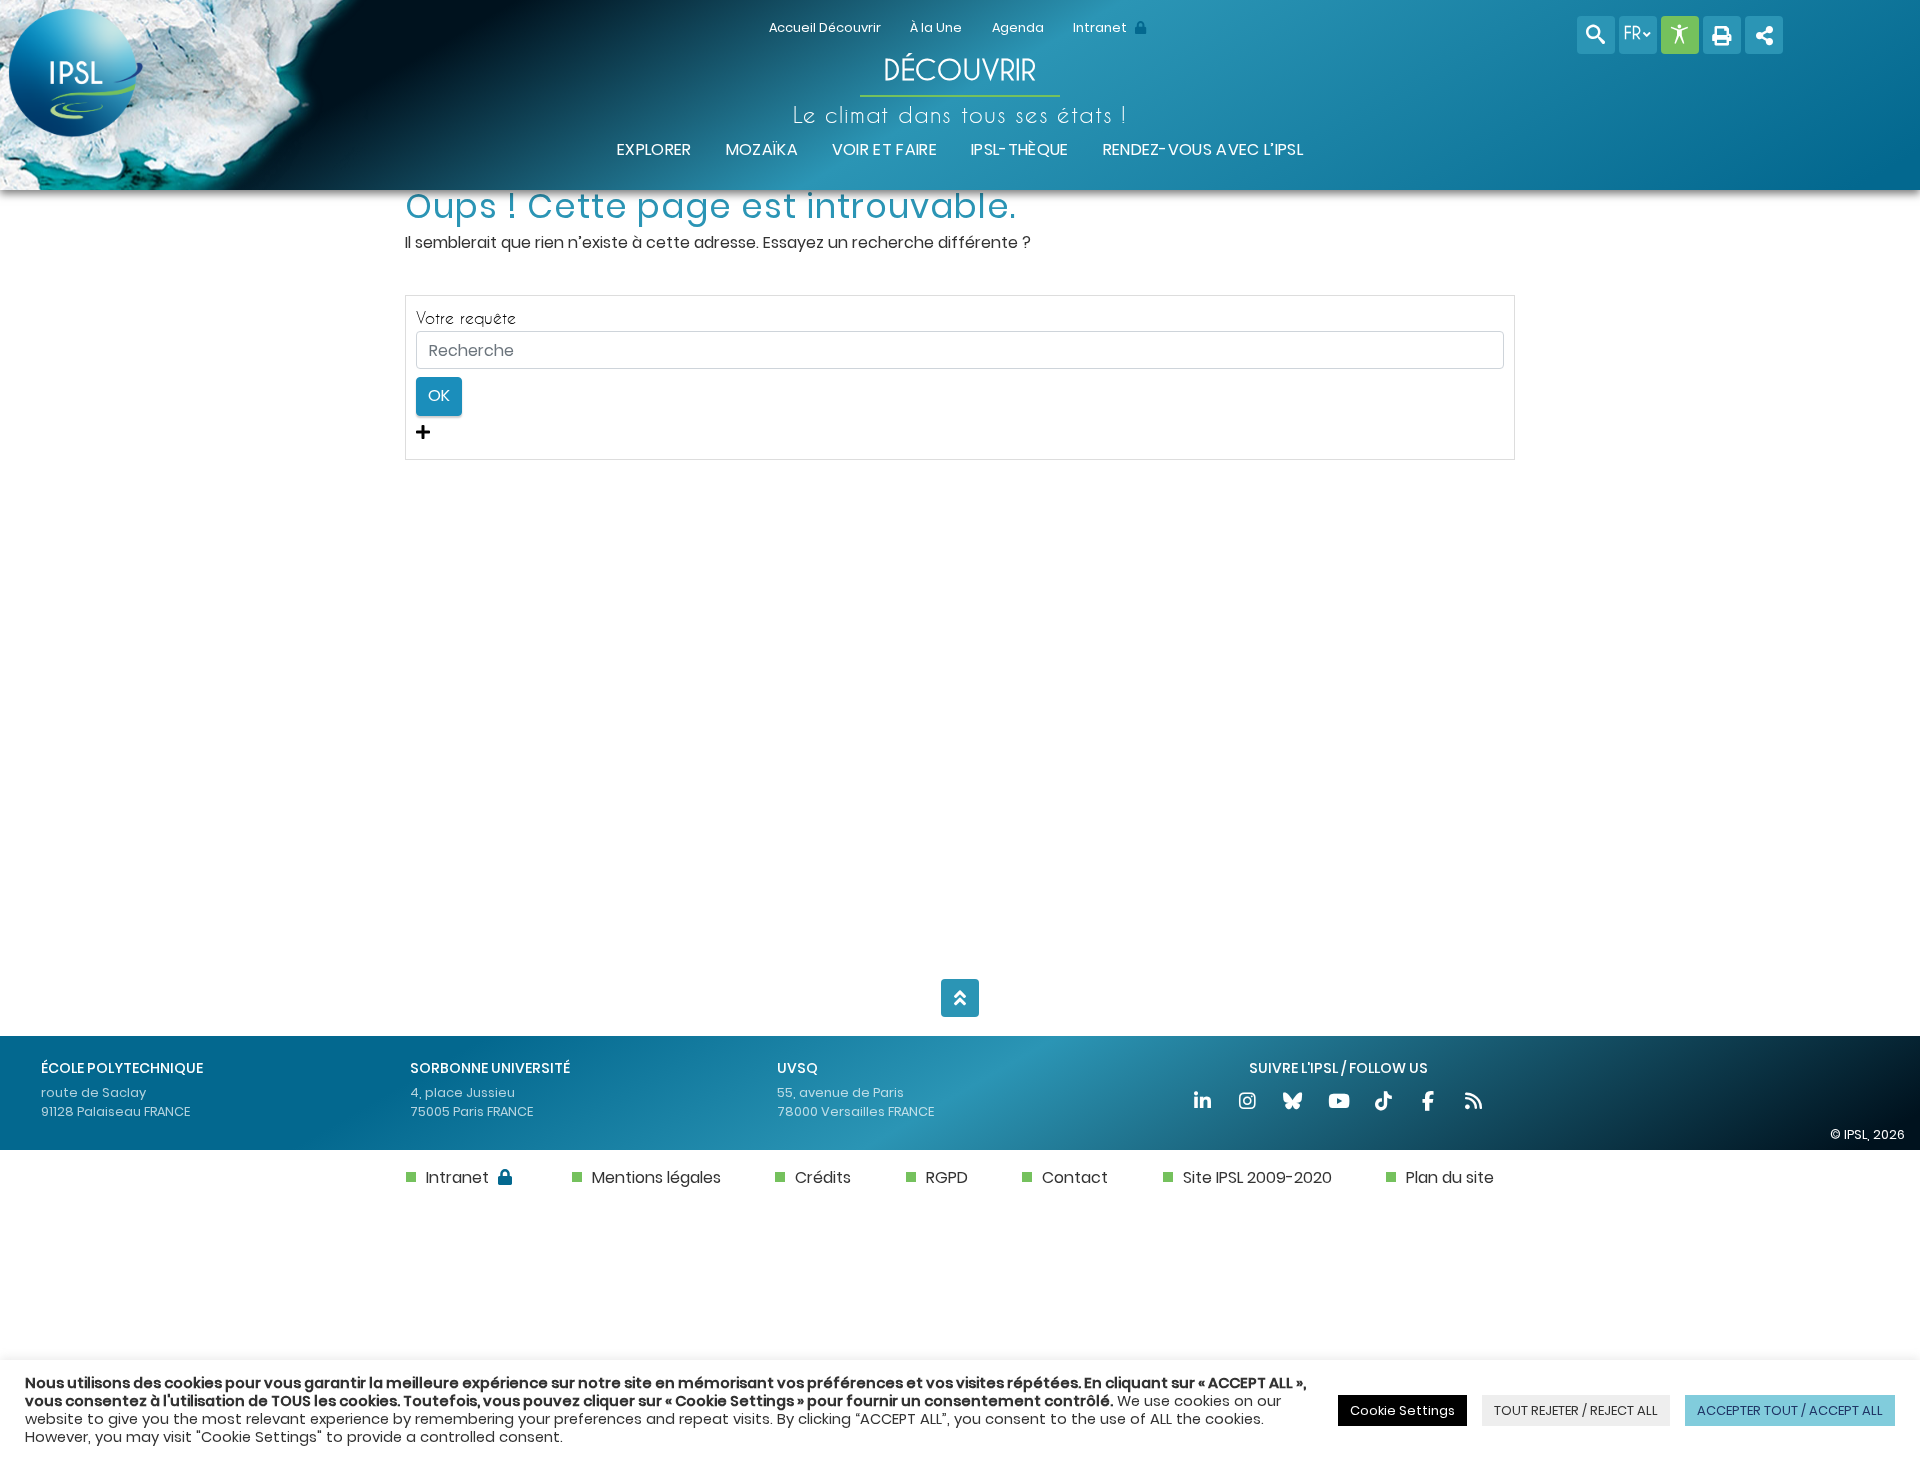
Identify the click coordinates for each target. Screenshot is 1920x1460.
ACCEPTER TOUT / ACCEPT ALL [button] (1790, 1410)
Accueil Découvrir (825, 27)
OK (439, 395)
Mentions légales (656, 1177)
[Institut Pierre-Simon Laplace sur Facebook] (1429, 1103)
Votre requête (466, 317)
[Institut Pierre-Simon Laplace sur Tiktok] (1384, 1103)
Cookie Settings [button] (1402, 1410)
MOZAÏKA (762, 149)
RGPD (947, 1177)
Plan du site (1450, 1177)
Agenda (1018, 27)
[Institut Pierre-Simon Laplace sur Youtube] (1339, 1103)
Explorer (654, 149)
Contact (1075, 1177)
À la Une (936, 27)
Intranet (1101, 27)
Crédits (823, 1177)
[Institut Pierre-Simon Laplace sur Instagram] (1248, 1103)
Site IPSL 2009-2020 (1257, 1177)
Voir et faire (884, 149)
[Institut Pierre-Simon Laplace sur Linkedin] (1203, 1103)
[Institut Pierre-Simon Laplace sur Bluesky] (1294, 1103)
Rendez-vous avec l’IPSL (1203, 149)
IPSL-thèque (1020, 149)
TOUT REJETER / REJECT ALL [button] (1576, 1410)
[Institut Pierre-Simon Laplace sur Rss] (1474, 1103)
